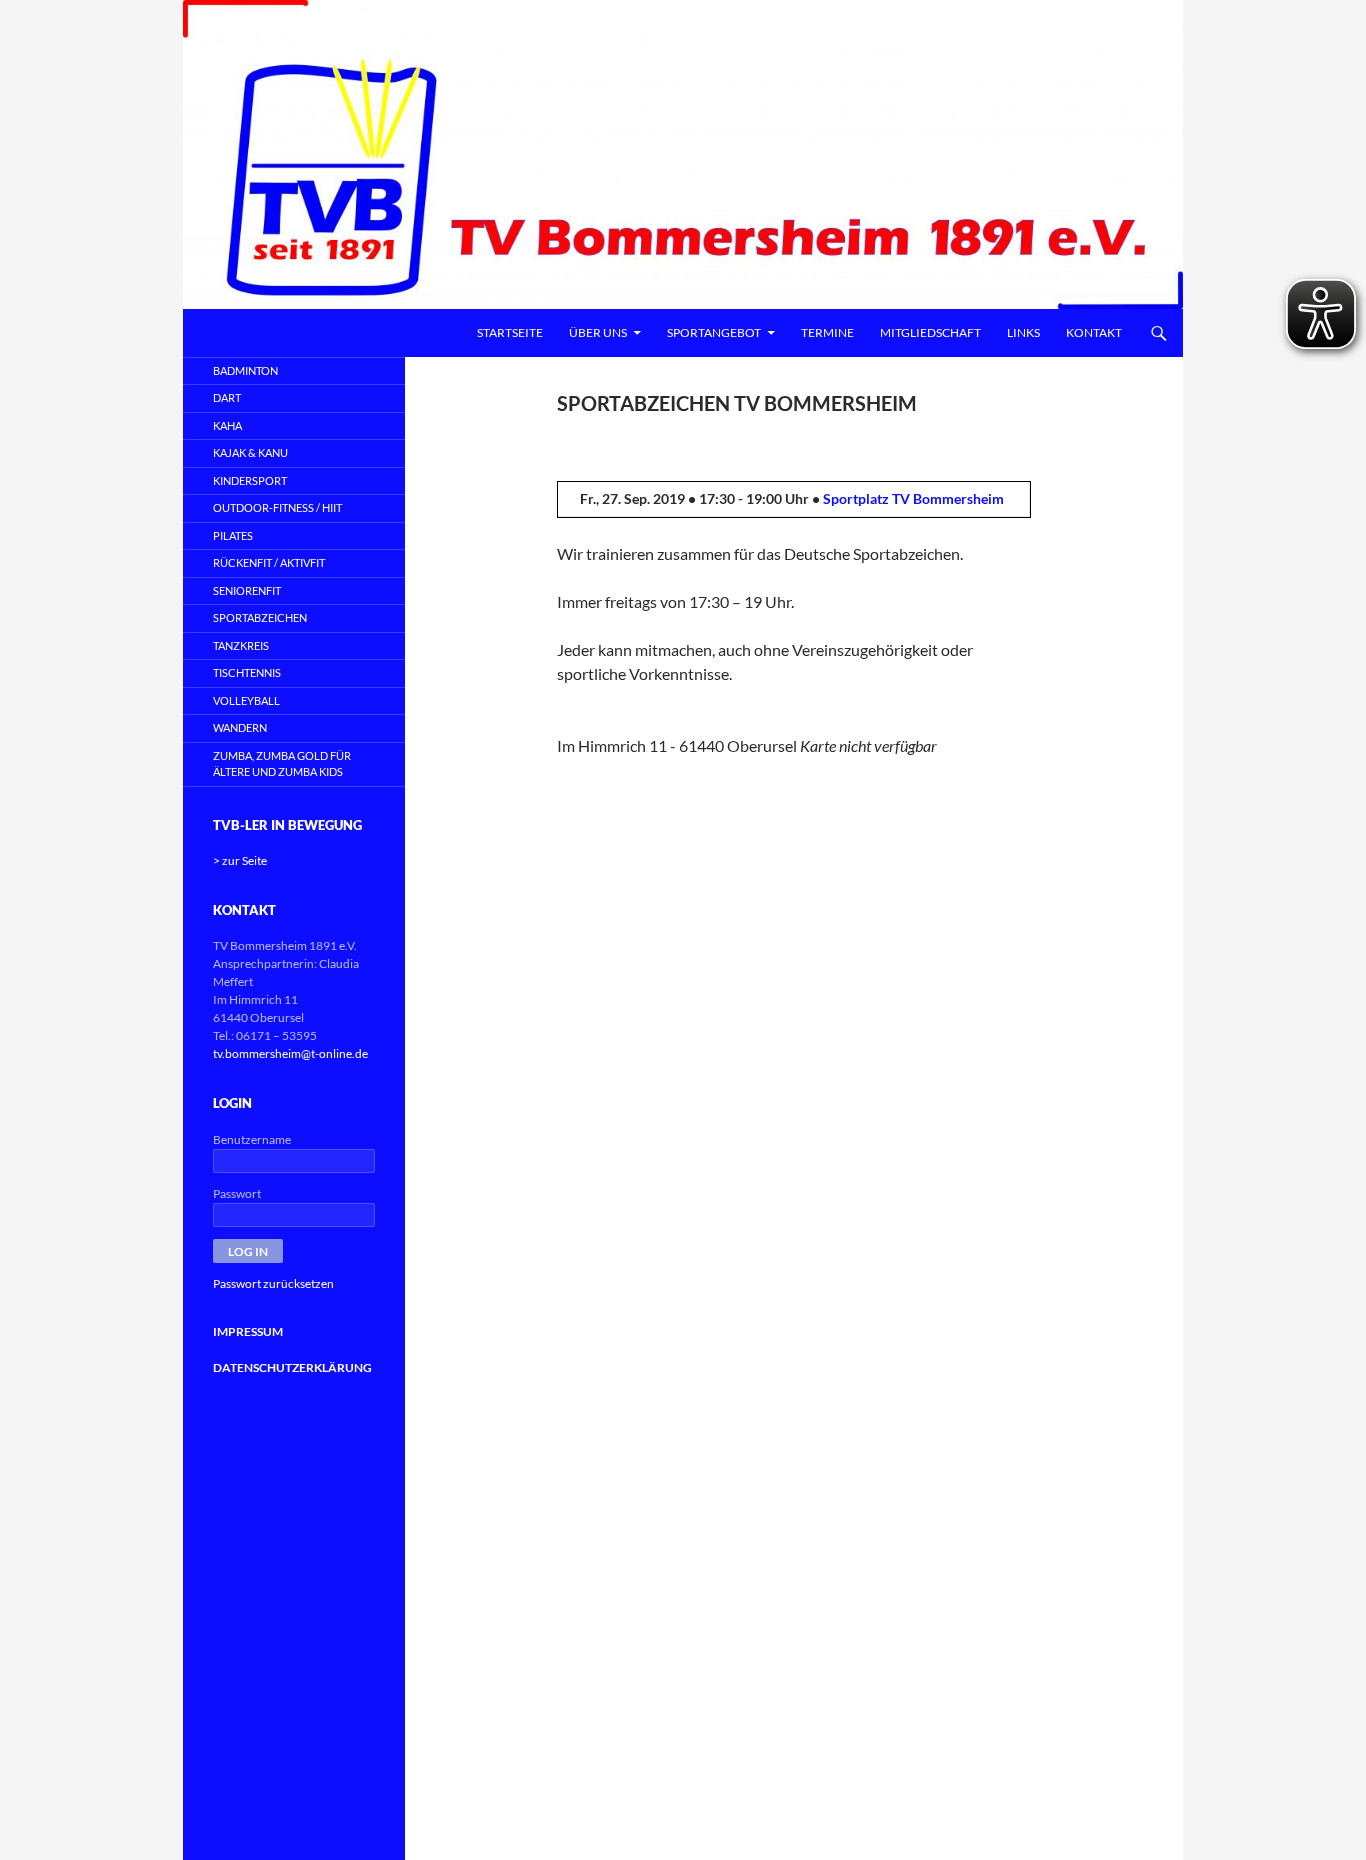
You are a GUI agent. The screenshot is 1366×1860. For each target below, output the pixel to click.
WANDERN (240, 727)
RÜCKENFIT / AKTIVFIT (269, 562)
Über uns (598, 332)
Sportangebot (714, 332)
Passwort (237, 1193)
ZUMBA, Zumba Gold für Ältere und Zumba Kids (282, 764)
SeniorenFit (247, 590)
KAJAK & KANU (250, 452)
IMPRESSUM (248, 1331)
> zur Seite (240, 860)
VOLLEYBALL (246, 700)
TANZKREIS (241, 645)
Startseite (510, 332)
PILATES (233, 535)
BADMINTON (245, 370)
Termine (827, 332)
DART (227, 397)
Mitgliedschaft (930, 332)
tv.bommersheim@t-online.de (290, 1053)
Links (1023, 332)
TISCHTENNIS (247, 672)
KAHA (227, 425)
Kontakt (1094, 332)
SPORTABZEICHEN (260, 617)
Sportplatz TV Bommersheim (913, 498)
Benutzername (252, 1139)
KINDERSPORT (250, 480)
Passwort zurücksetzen (273, 1283)
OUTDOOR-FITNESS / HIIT (277, 507)
